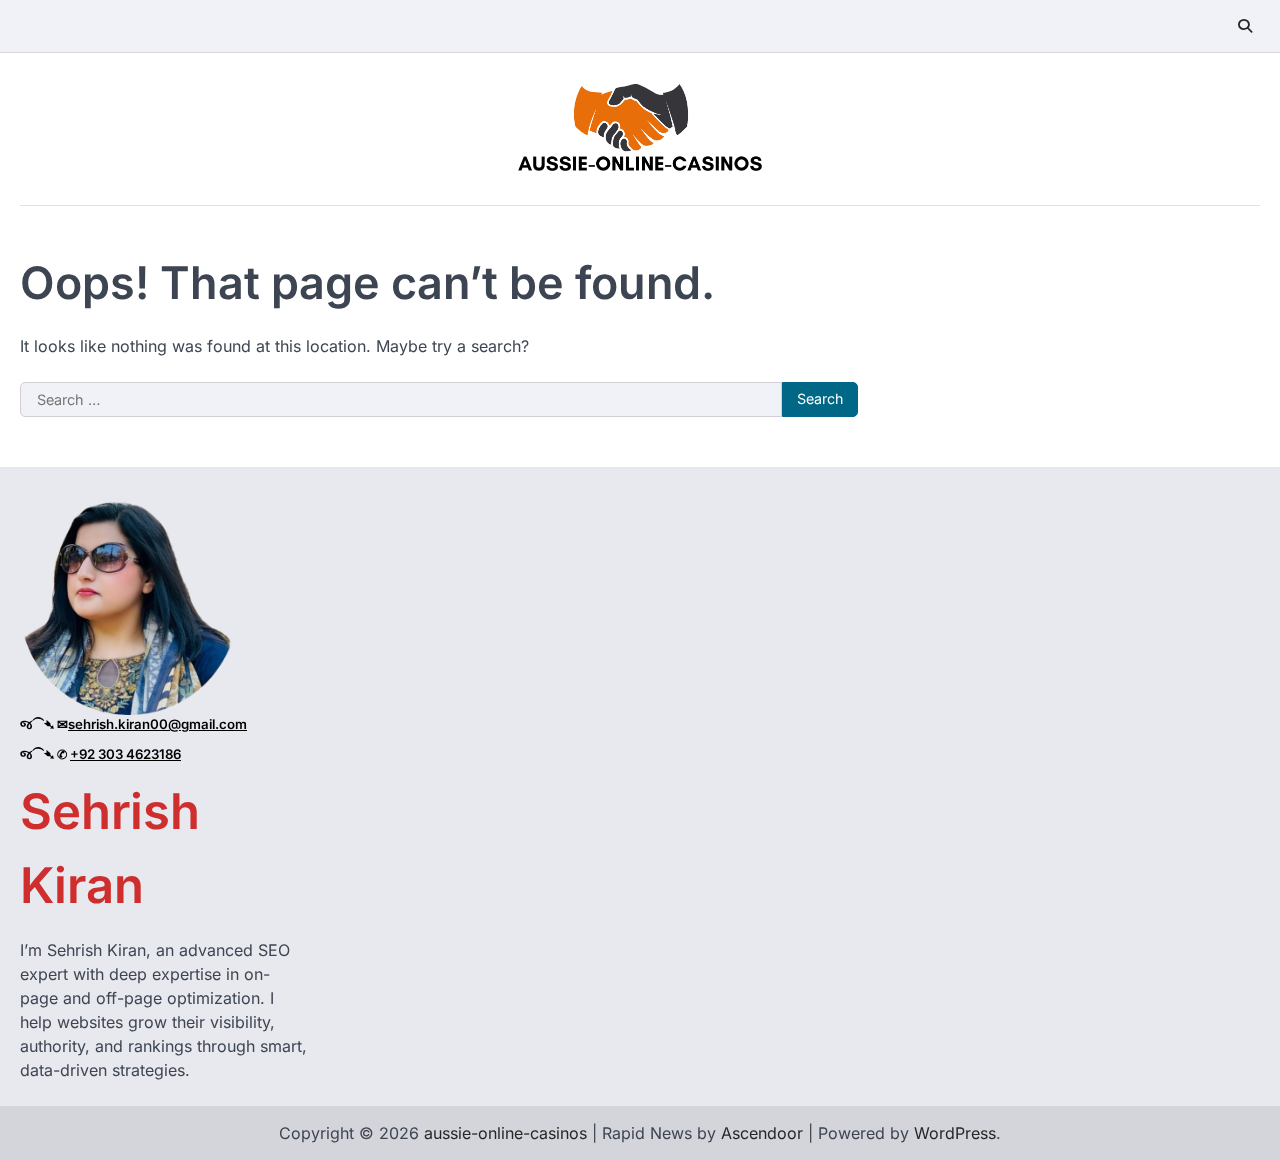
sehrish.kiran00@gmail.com (157, 724)
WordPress (955, 1133)
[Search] (1245, 26)
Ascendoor (762, 1133)
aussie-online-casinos (505, 1133)
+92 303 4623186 (125, 754)
